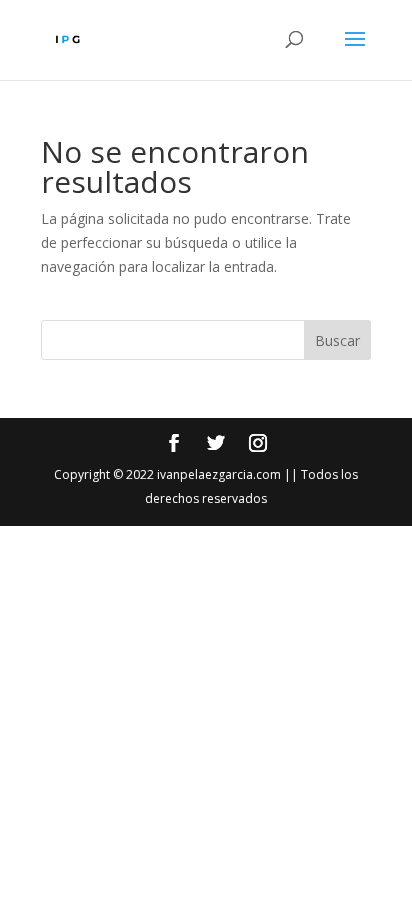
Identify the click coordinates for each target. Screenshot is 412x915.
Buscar (337, 340)
